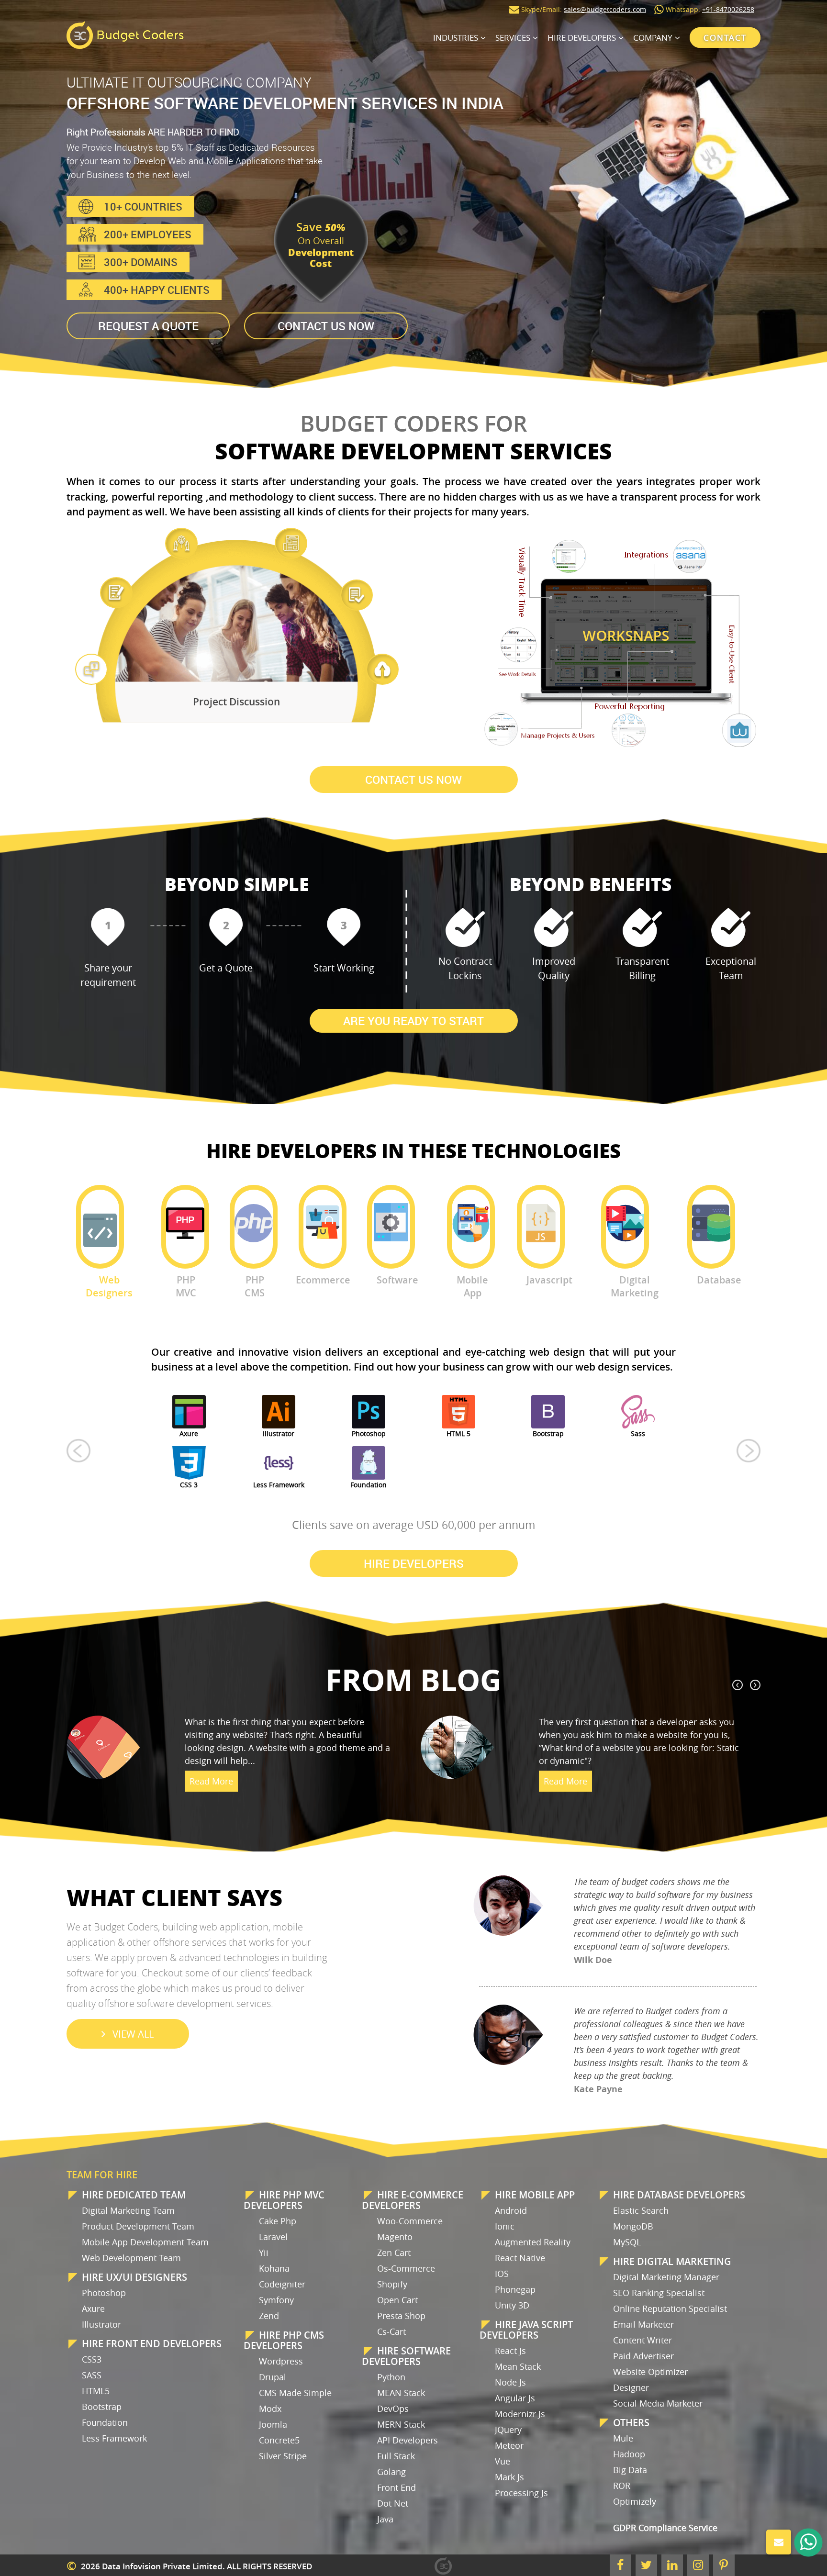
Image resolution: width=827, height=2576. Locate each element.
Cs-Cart (391, 2331)
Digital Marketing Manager (666, 2277)
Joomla (273, 2424)
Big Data (630, 2470)
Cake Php (278, 2221)
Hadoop (629, 2454)
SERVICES (513, 38)
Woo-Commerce (410, 2221)
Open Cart (397, 2300)
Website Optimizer (650, 2372)
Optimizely (635, 2501)
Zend (269, 2316)
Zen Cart (394, 2253)
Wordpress (281, 2361)
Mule (623, 2438)
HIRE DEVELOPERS (582, 38)
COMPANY (653, 38)
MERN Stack (401, 2424)
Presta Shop (401, 2316)
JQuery (508, 2430)
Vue (503, 2461)
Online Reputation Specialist (670, 2308)
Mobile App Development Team (145, 2242)
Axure (93, 2308)
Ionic (505, 2226)
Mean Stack (518, 2366)
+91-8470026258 (728, 9)
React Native (520, 2258)
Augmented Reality (533, 2242)
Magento (395, 2237)
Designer (631, 2387)
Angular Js (515, 2398)
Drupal (273, 2377)
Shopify (392, 2284)
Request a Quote (148, 326)
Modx (270, 2409)
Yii (264, 2253)
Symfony (276, 2300)
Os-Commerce (406, 2268)
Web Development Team (131, 2258)
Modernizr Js (520, 2414)
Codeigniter (282, 2284)
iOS (502, 2274)
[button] (78, 1450)
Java (385, 2519)
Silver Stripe (283, 2456)
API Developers (408, 2440)
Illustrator (101, 2324)
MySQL (627, 2242)
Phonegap (515, 2289)
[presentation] (738, 1685)
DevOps (393, 2409)
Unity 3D (512, 2305)
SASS (92, 2375)
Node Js (510, 2382)
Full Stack (396, 2456)
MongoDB (633, 2226)
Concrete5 (279, 2440)
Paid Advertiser (643, 2356)
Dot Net (393, 2503)
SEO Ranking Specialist (659, 2293)
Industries (456, 38)
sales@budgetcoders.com (605, 9)
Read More (211, 1807)
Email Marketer (643, 2324)
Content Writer (643, 2340)
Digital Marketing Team (128, 2210)
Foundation (105, 2422)
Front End (397, 2487)
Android (511, 2210)
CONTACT (725, 38)
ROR (622, 2486)
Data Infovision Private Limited (162, 2566)
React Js (510, 2351)
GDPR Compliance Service (665, 2528)
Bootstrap (102, 2407)
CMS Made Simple (295, 2393)
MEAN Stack (401, 2393)
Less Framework (114, 2438)
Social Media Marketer (658, 2403)
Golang (391, 2472)
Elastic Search (641, 2210)
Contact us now (326, 326)
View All (133, 2034)
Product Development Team (138, 2226)
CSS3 (92, 2359)
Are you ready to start (413, 1021)
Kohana (274, 2268)
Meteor (509, 2445)
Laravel (273, 2237)
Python (391, 2377)
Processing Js (521, 2493)
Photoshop (104, 2293)
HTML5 (96, 2391)
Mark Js (509, 2477)
